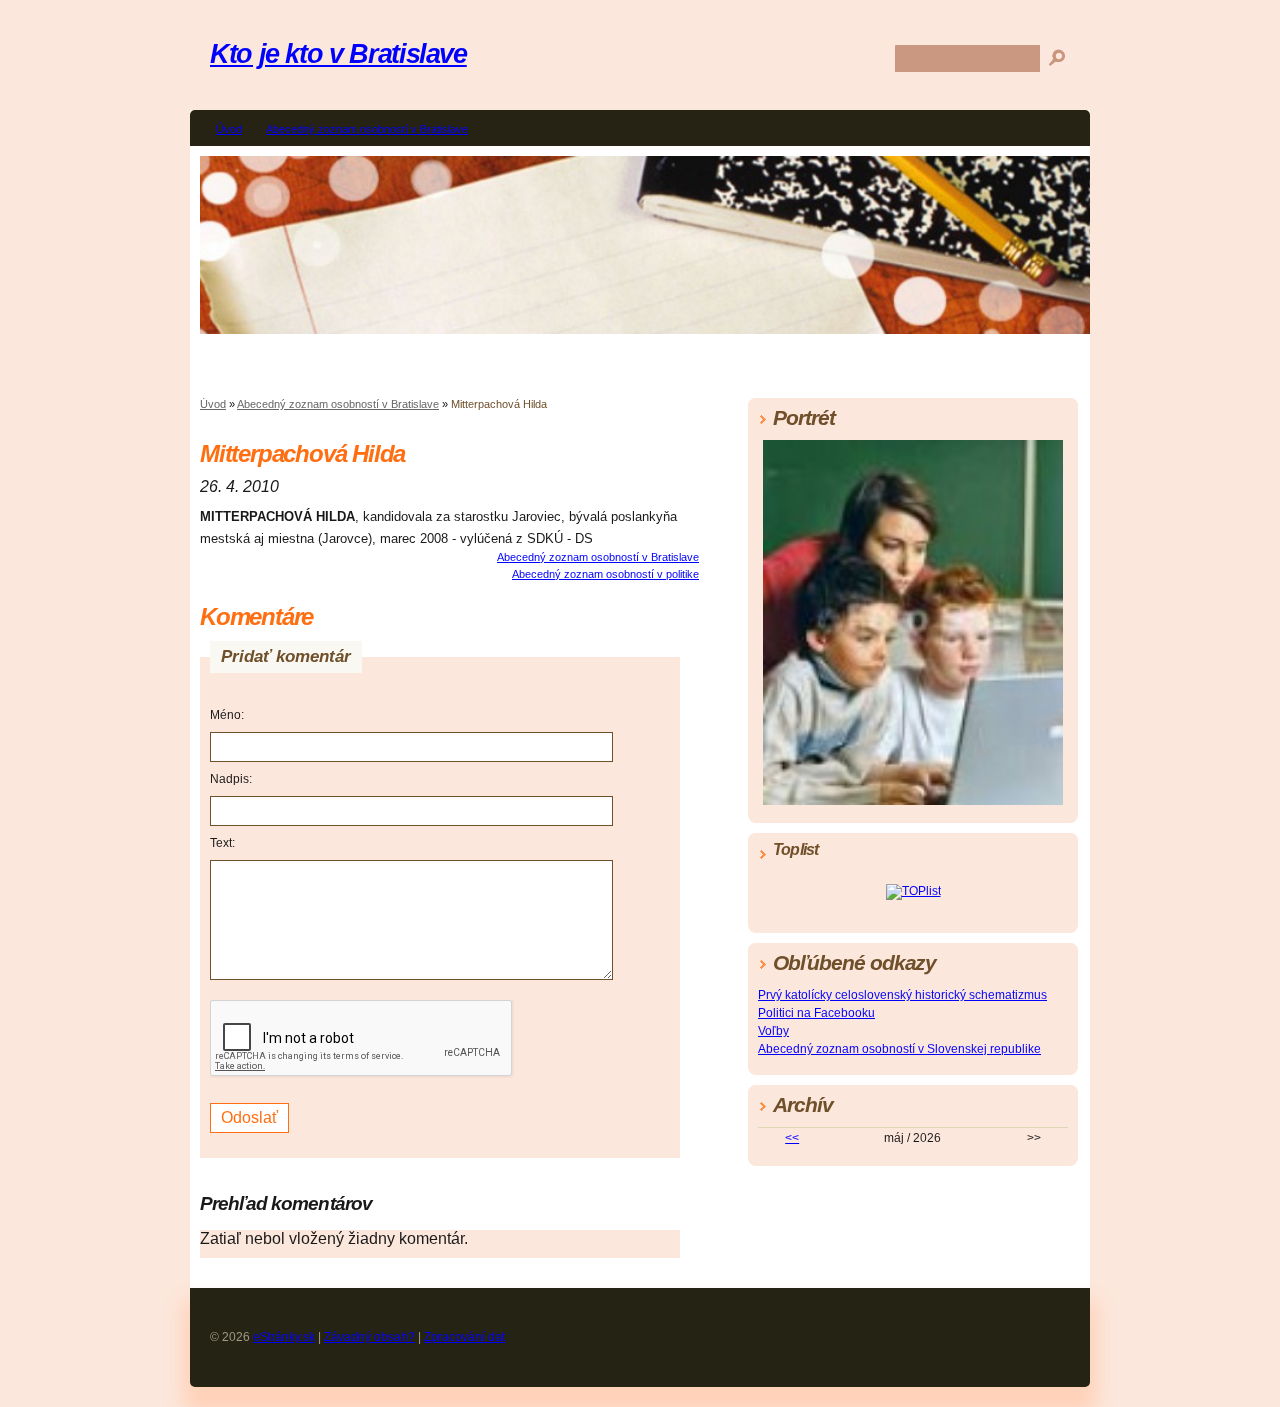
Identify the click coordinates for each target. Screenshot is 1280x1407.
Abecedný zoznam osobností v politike (605, 574)
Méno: (227, 715)
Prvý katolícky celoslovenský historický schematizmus (902, 995)
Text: (222, 843)
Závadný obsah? (369, 1337)
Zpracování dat (464, 1337)
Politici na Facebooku (816, 1013)
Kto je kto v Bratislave (338, 53)
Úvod (229, 129)
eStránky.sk (284, 1337)
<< (792, 1138)
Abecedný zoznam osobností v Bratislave (367, 129)
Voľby (773, 1031)
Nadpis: (231, 779)
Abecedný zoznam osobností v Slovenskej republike (899, 1049)
